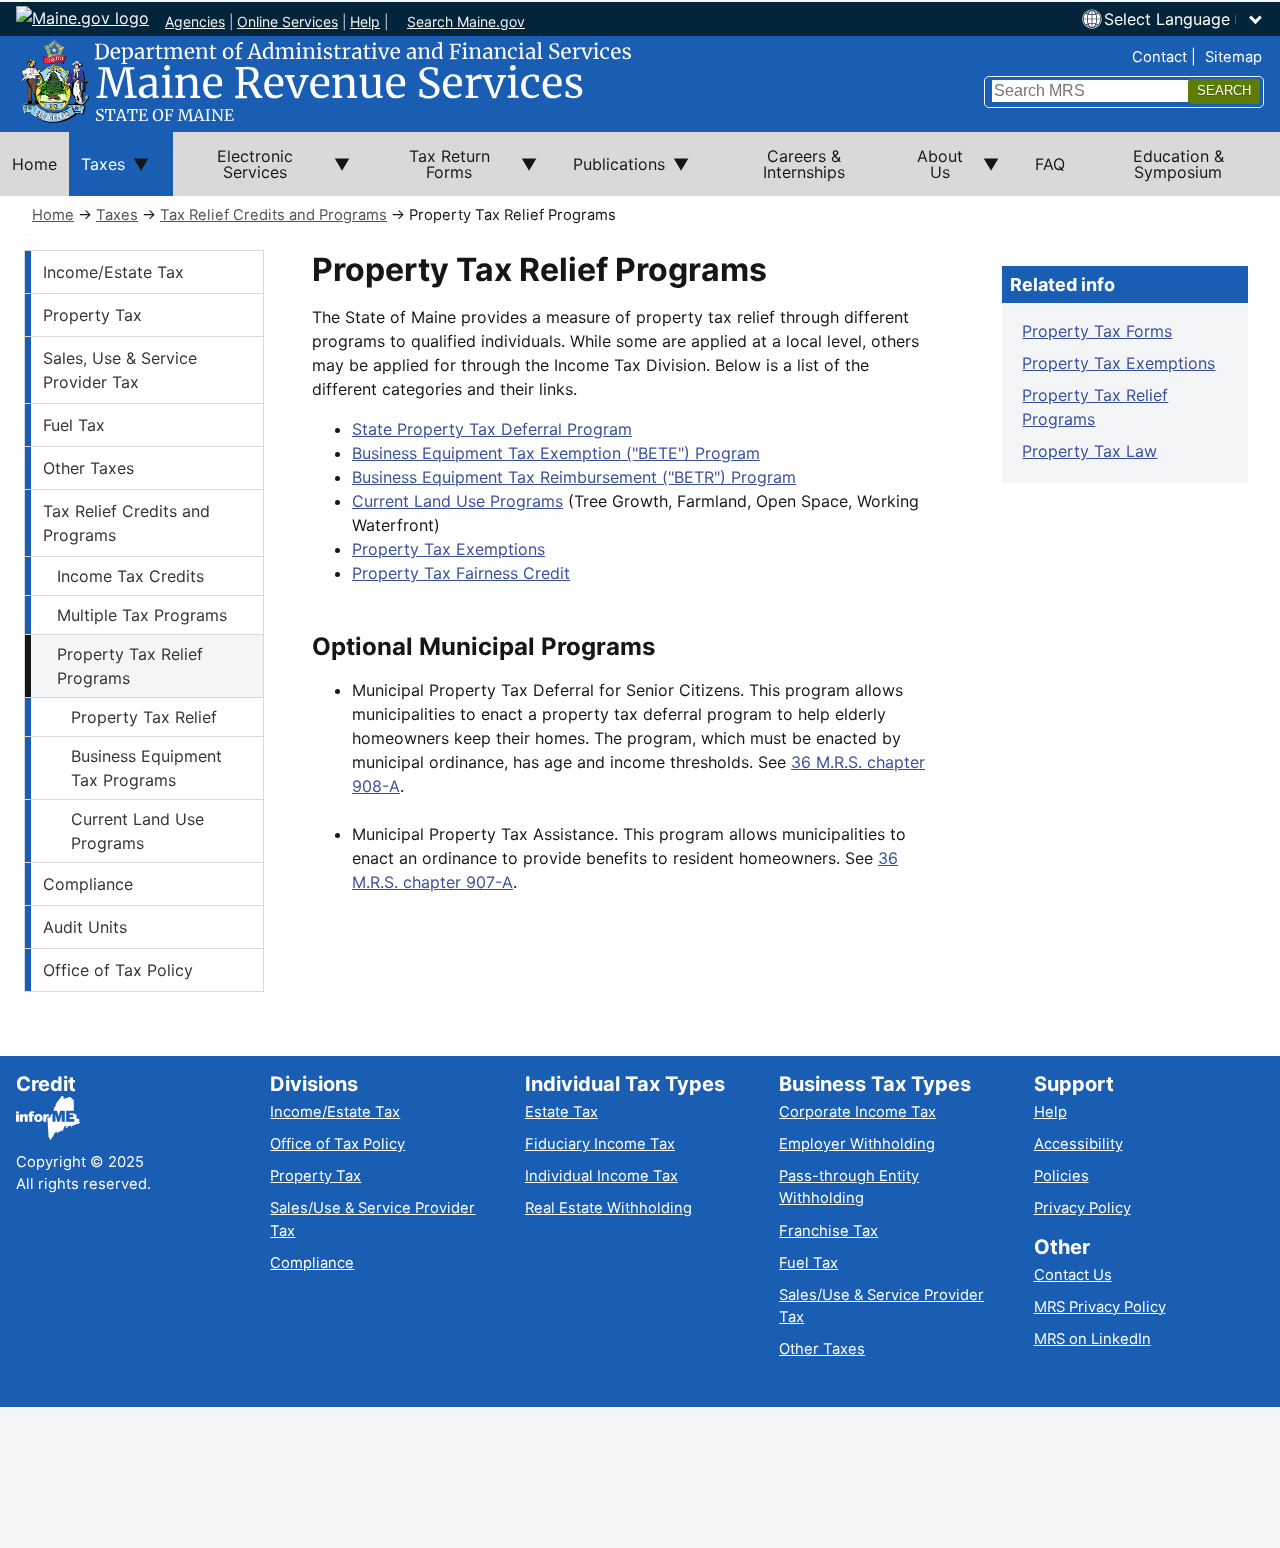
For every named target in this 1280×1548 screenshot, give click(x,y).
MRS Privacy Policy (1100, 1307)
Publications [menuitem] (613, 175)
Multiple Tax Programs (142, 615)
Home (53, 215)
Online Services (287, 21)
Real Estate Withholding (608, 1208)
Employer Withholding (857, 1144)
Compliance (88, 884)
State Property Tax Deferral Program (492, 429)
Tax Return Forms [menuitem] (432, 171)
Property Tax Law (1089, 451)
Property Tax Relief (144, 717)
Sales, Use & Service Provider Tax (120, 370)
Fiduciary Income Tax (600, 1144)
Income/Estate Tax (113, 272)
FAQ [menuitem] (1050, 164)
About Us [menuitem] (928, 171)
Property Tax (92, 315)
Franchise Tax (828, 1231)
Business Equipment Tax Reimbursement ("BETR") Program (574, 477)
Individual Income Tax (601, 1176)
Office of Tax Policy (118, 970)
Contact (1159, 57)
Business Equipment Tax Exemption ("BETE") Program (556, 453)
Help (365, 21)
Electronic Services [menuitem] (233, 171)
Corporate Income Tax (857, 1112)
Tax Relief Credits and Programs (273, 215)
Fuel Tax (74, 425)
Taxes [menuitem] (97, 175)
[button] (1184, 19)
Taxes (117, 215)
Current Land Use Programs (137, 831)
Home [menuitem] (34, 164)
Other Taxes (88, 468)
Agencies (195, 21)
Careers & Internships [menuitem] (804, 164)
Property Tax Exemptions (448, 549)
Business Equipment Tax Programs (146, 768)
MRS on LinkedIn (1092, 1339)
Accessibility (1078, 1144)
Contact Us (1073, 1275)
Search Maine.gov (466, 21)
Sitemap (1233, 57)
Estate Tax (561, 1112)
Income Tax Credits (130, 576)
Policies (1061, 1176)
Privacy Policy (1082, 1208)
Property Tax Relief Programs (130, 666)
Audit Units (85, 927)
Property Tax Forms (1097, 331)
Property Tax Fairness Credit (461, 573)
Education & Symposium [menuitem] (1178, 164)
